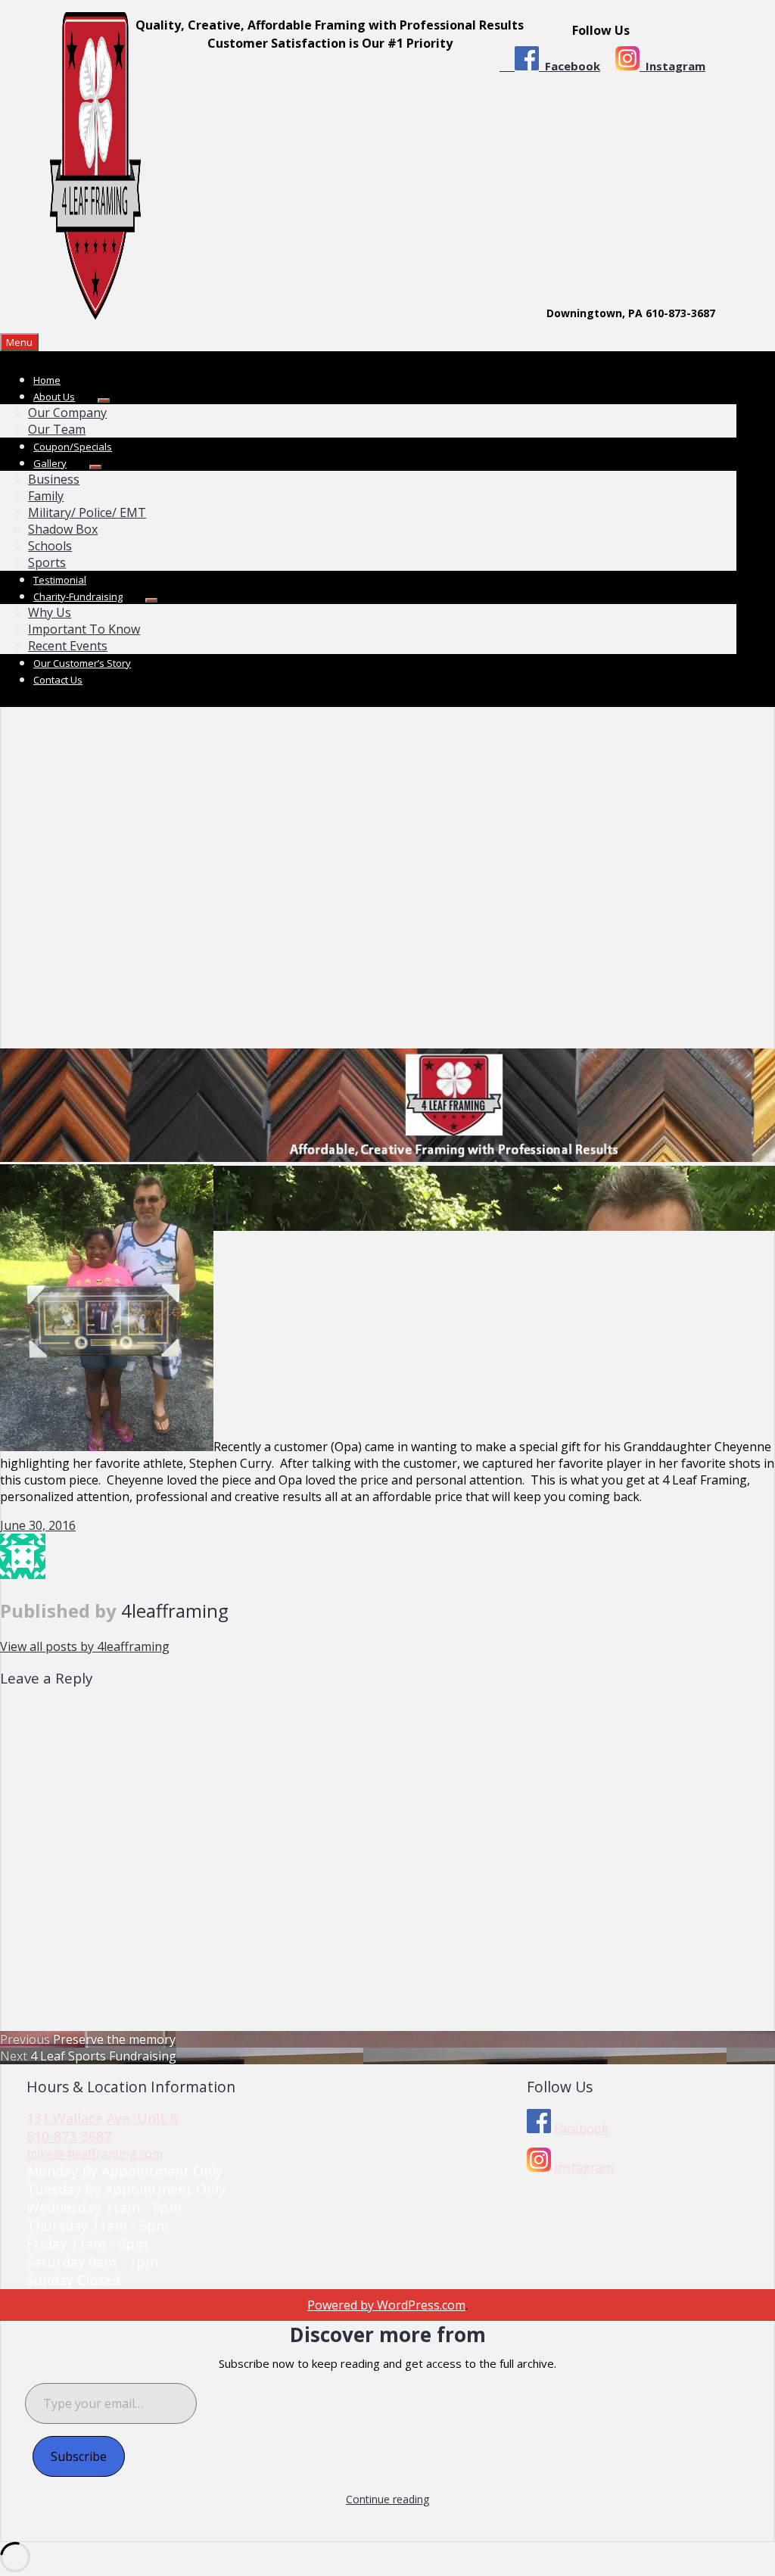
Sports (47, 562)
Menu (19, 342)
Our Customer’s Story (82, 663)
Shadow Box (63, 529)
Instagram (672, 66)
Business (54, 479)
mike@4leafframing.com (95, 2154)
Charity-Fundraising (78, 596)
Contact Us (58, 680)
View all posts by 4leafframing (85, 1646)
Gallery (50, 463)
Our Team (57, 429)
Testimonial (60, 580)
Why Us (50, 612)
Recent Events (68, 646)
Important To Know (84, 629)
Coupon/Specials (73, 447)
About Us (54, 397)
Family (46, 496)
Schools (50, 546)
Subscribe (79, 2456)
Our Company (67, 413)
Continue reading (387, 2499)
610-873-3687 (69, 2136)
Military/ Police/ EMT (87, 512)
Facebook (570, 66)
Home (47, 380)
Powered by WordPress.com (386, 2305)
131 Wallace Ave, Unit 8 (102, 2118)
